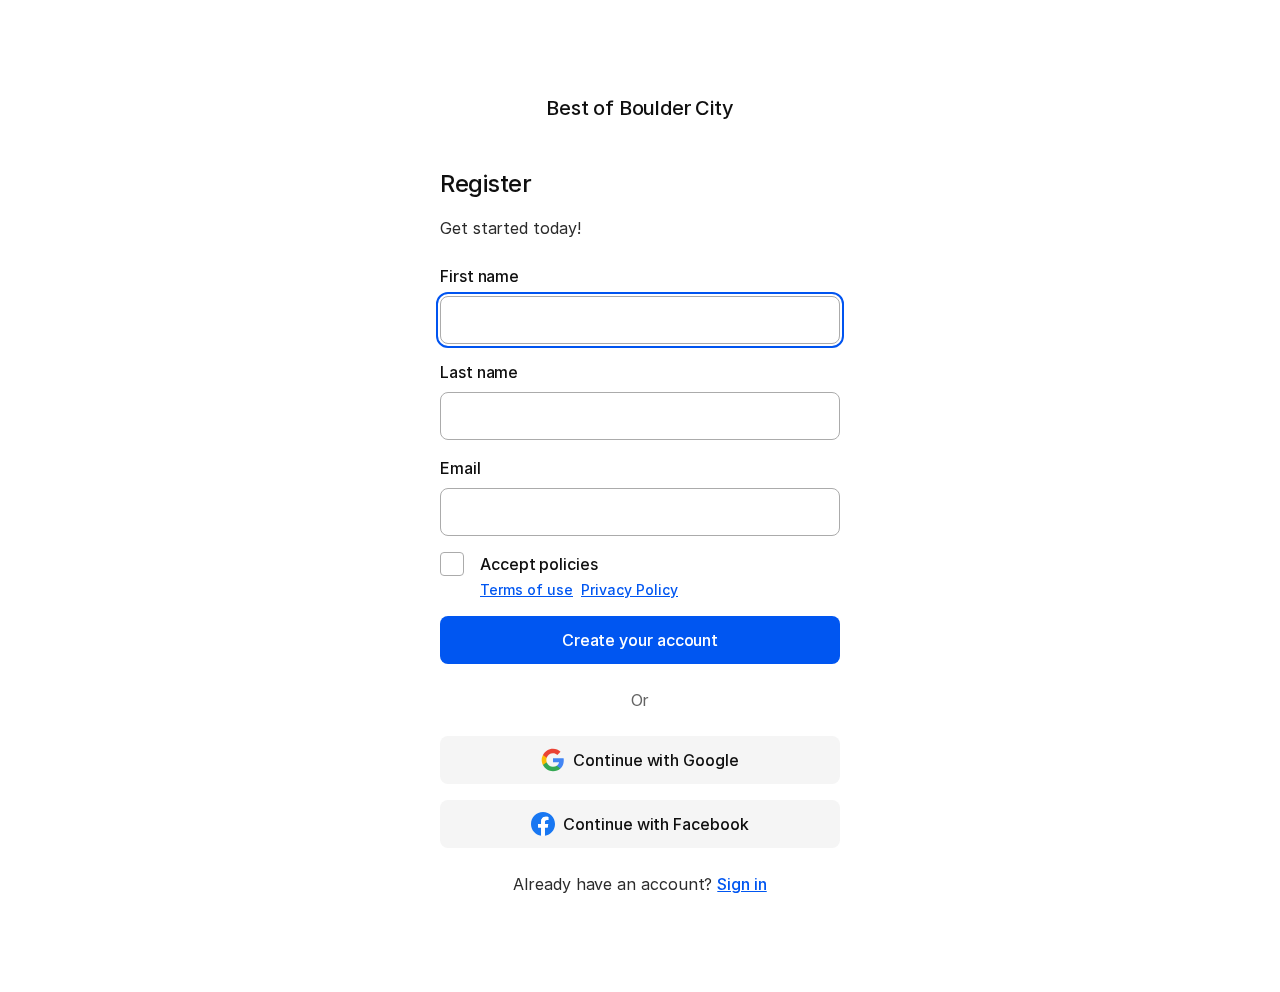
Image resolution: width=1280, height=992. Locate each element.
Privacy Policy (629, 589)
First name (479, 276)
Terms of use (526, 589)
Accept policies (539, 564)
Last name (479, 372)
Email (460, 468)
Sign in (741, 884)
